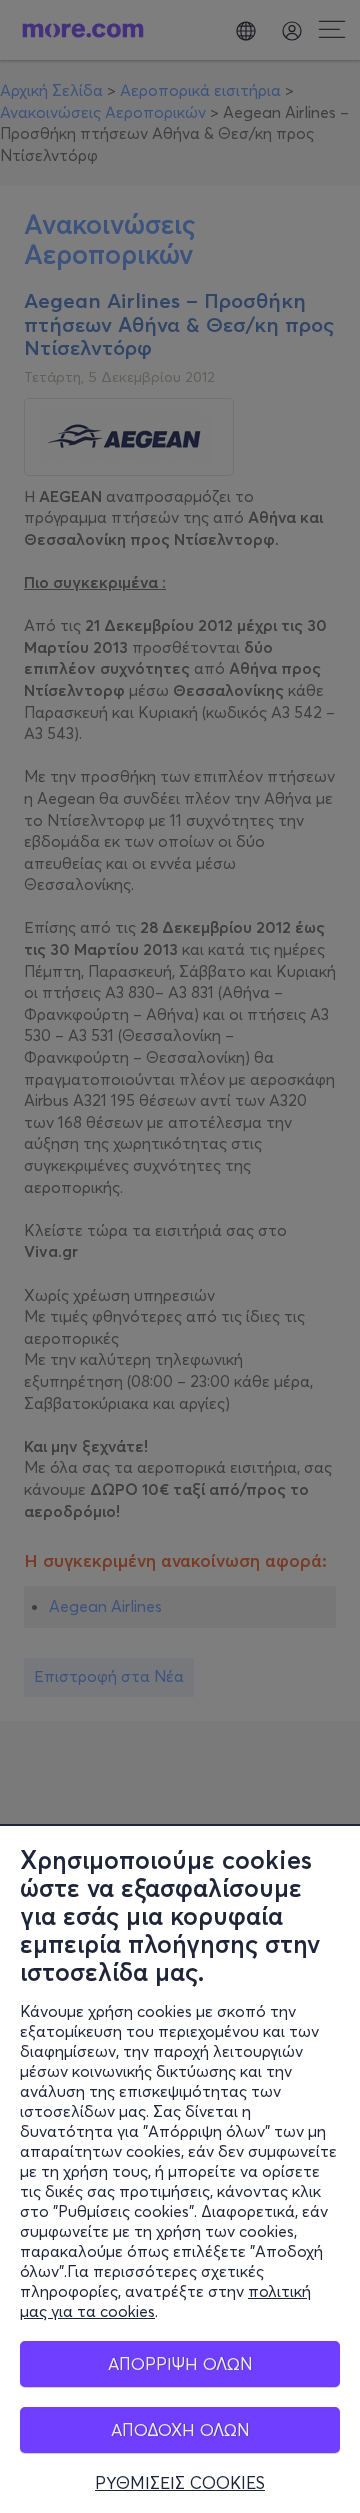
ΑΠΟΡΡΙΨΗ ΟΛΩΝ (180, 2363)
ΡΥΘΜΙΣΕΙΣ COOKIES (180, 2483)
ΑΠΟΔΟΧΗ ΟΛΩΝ (180, 2429)
